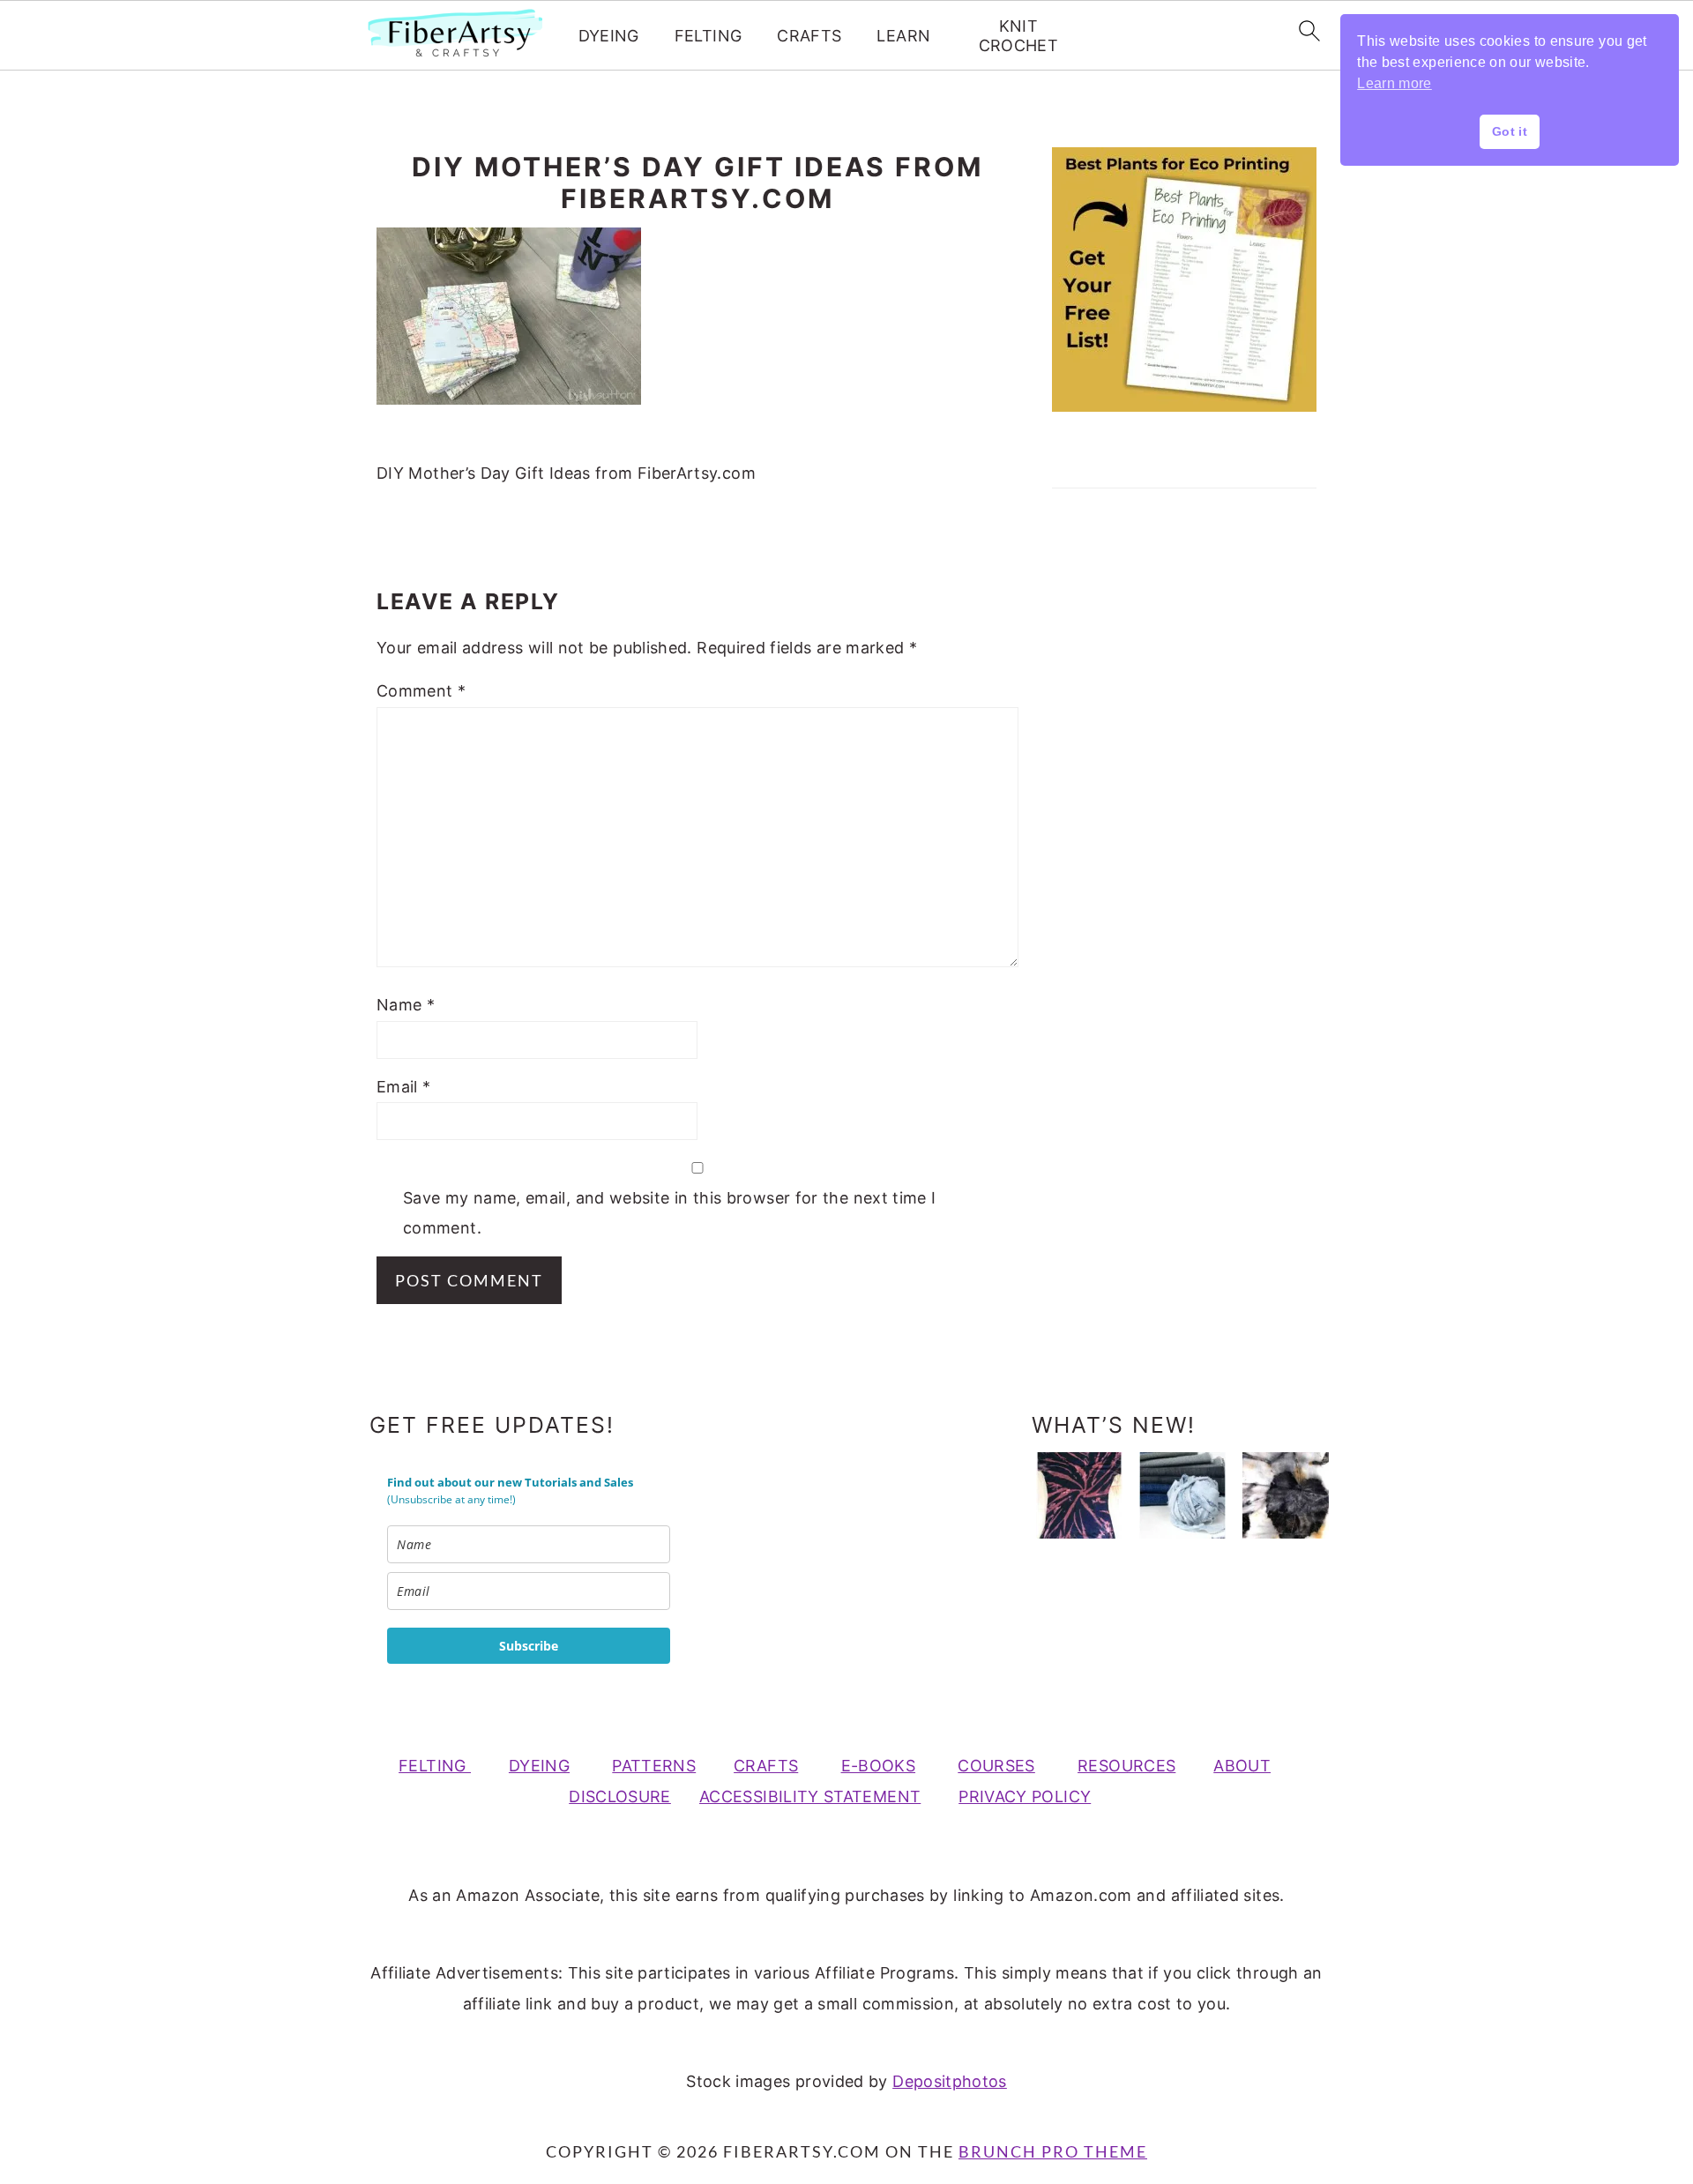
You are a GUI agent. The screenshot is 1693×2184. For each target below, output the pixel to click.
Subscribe (529, 1646)
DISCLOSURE (620, 1796)
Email (404, 1087)
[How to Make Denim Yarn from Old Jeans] (1182, 1495)
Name (406, 1005)
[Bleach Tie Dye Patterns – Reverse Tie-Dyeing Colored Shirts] (1079, 1495)
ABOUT (1242, 1766)
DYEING (609, 36)
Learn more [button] (1395, 83)
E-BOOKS (879, 1766)
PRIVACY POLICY (1025, 1796)
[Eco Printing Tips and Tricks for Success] (1286, 1495)
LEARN (903, 36)
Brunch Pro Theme (1053, 2151)
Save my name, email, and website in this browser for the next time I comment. (669, 1213)
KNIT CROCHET (1019, 36)
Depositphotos (950, 2081)
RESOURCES (1126, 1766)
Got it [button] (1510, 131)
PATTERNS (654, 1766)
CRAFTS (809, 36)
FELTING (709, 36)
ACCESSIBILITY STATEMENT (810, 1796)
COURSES (996, 1766)
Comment (421, 691)
